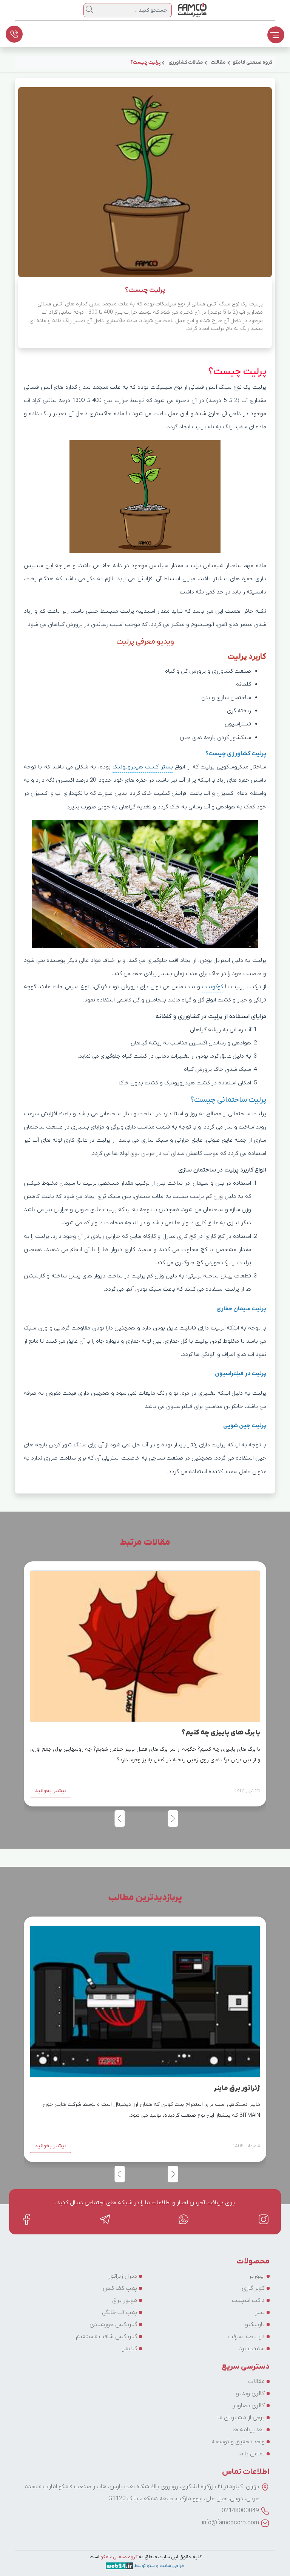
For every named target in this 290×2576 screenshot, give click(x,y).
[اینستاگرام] (264, 2219)
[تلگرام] (105, 2219)
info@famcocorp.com (231, 2523)
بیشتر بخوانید (51, 1791)
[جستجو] (89, 9)
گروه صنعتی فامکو (118, 2557)
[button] (120, 1819)
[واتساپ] (184, 2219)
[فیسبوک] (26, 2219)
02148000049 (240, 2511)
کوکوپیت (213, 987)
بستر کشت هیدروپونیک (143, 767)
